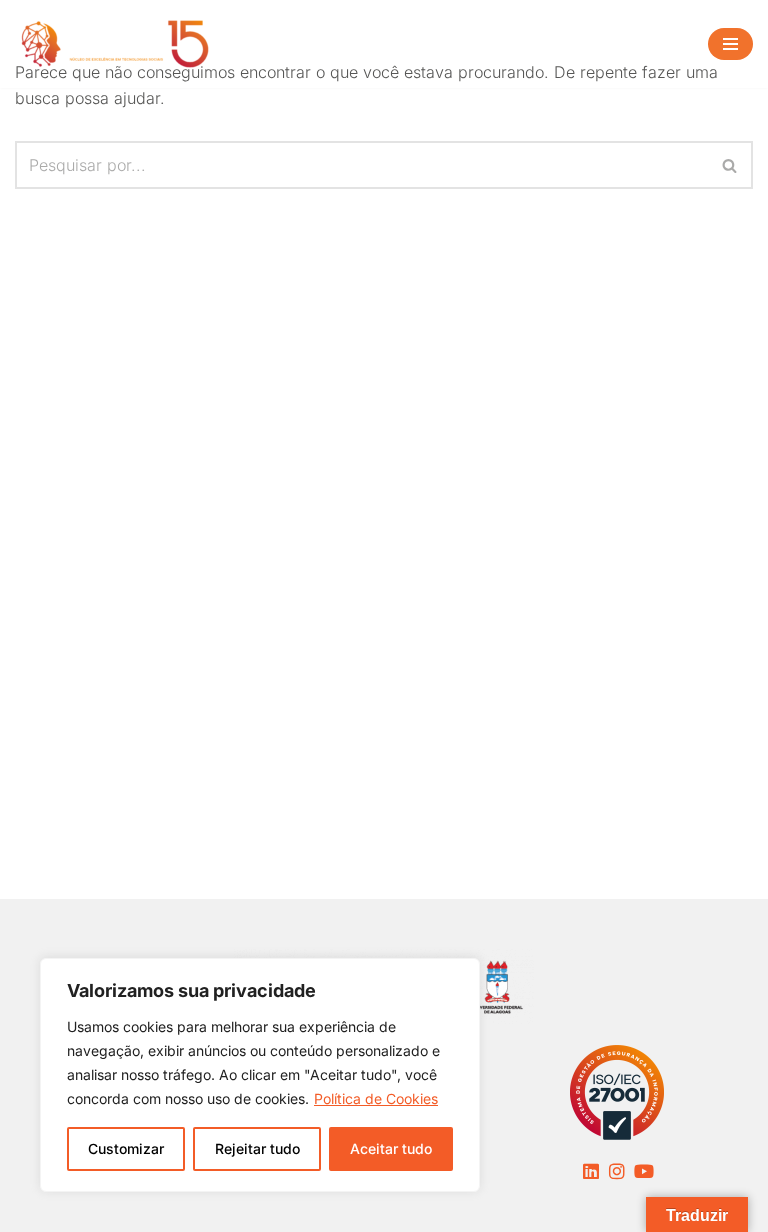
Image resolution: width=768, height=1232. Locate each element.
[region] (260, 1075)
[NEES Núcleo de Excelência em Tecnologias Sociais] (115, 44)
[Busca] (730, 165)
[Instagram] (617, 1171)
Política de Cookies (376, 1098)
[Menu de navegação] (730, 44)
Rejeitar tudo (257, 1148)
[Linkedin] (591, 1171)
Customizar (126, 1148)
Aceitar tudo (391, 1148)
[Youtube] (644, 1171)
